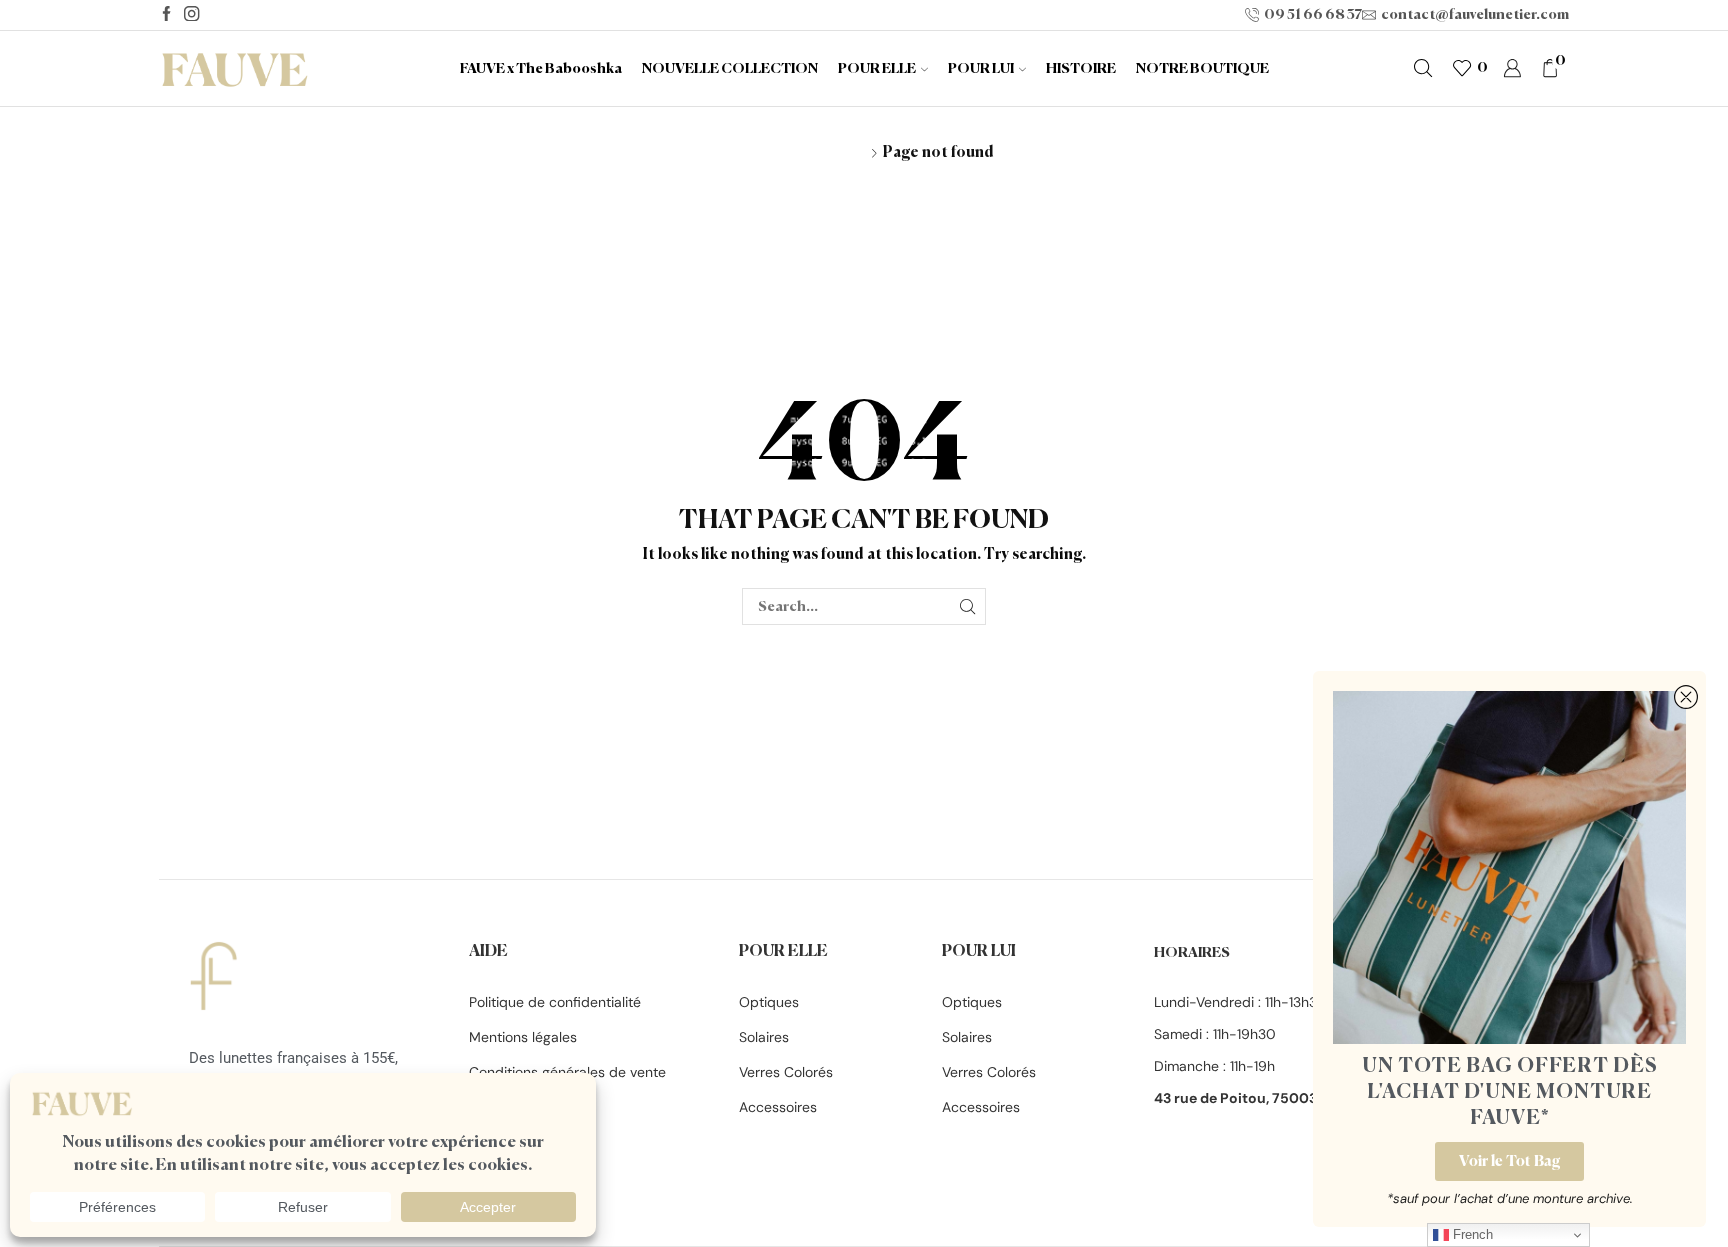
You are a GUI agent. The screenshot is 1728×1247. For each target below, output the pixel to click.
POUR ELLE (877, 69)
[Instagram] (191, 15)
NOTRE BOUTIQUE (1202, 69)
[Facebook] (166, 15)
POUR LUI (981, 69)
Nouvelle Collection (730, 69)
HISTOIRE (1081, 69)
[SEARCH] (967, 606)
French (1471, 1234)
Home (755, 152)
